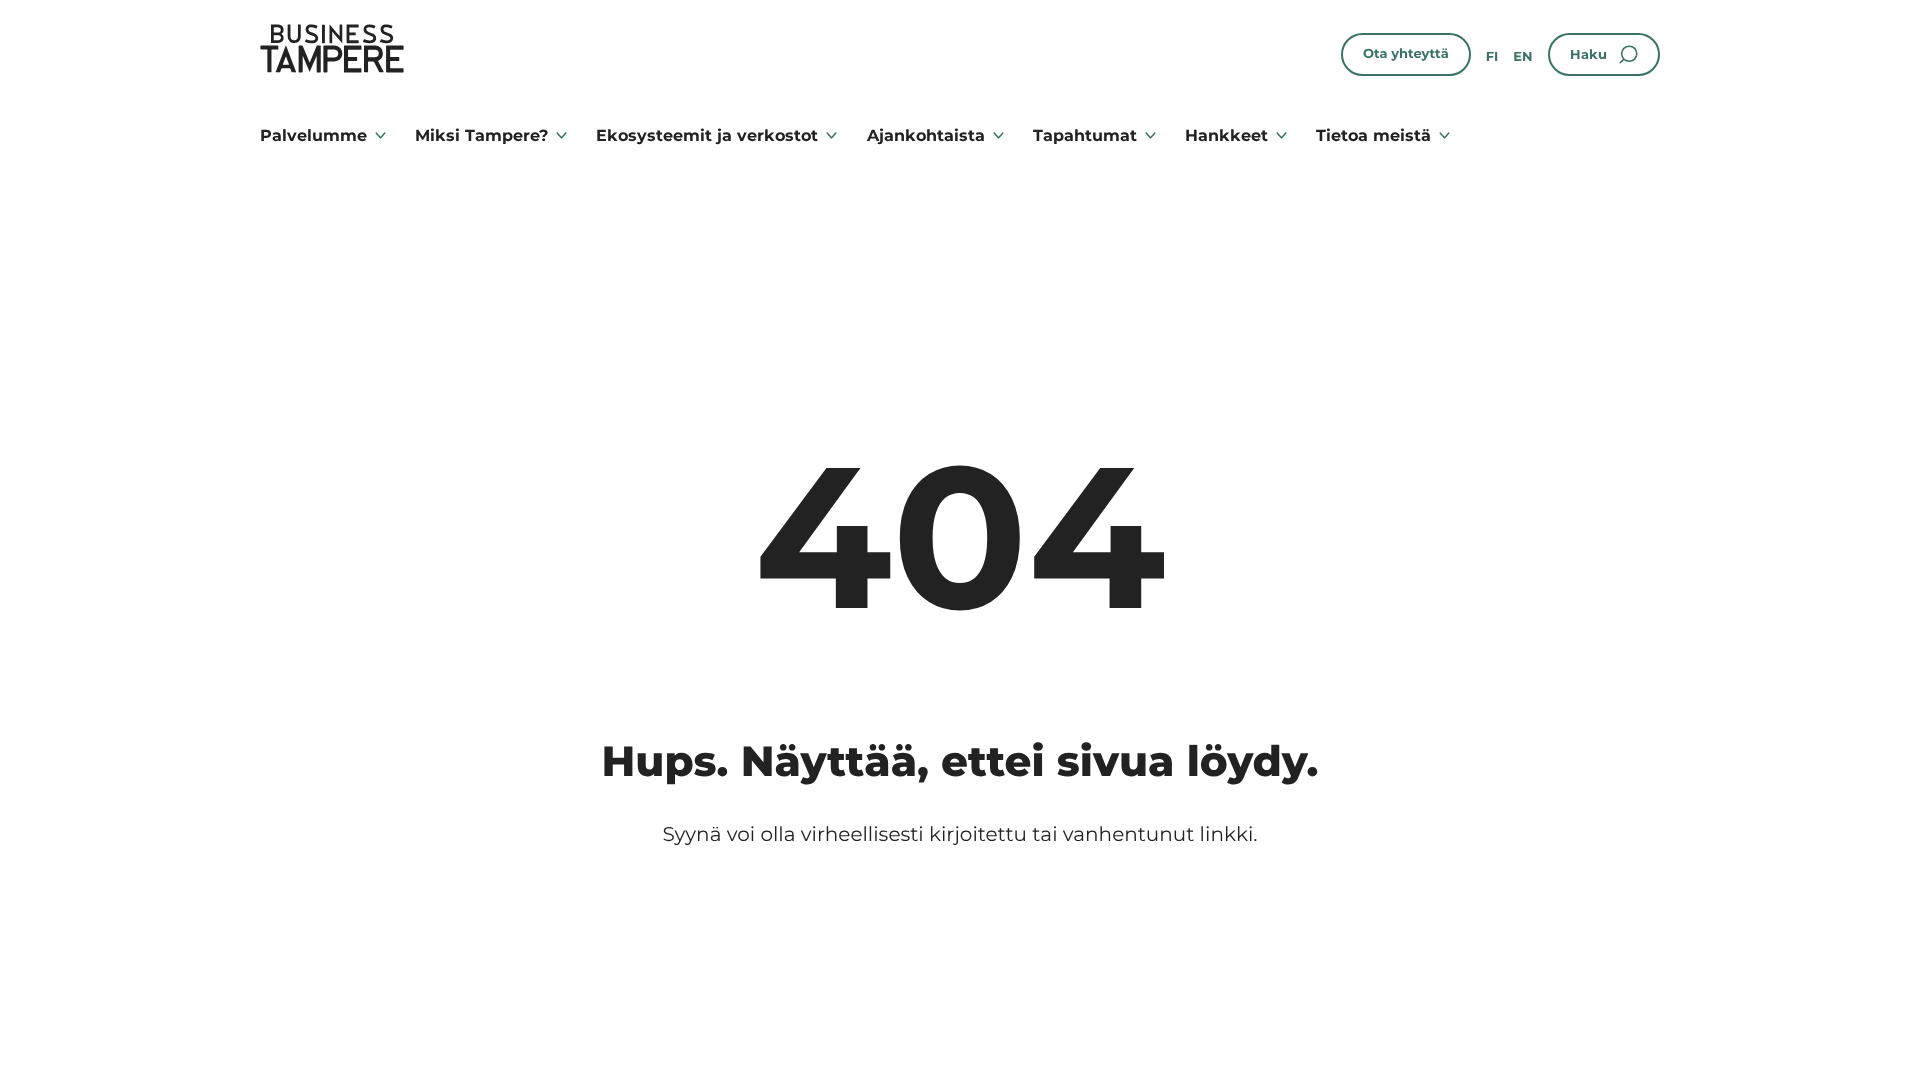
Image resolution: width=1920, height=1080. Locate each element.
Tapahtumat (1085, 135)
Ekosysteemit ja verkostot (707, 135)
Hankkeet (1226, 135)
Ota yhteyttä (1406, 54)
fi (1492, 57)
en (1522, 57)
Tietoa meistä (1373, 135)
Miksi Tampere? (481, 135)
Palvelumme (313, 135)
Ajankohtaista (926, 135)
